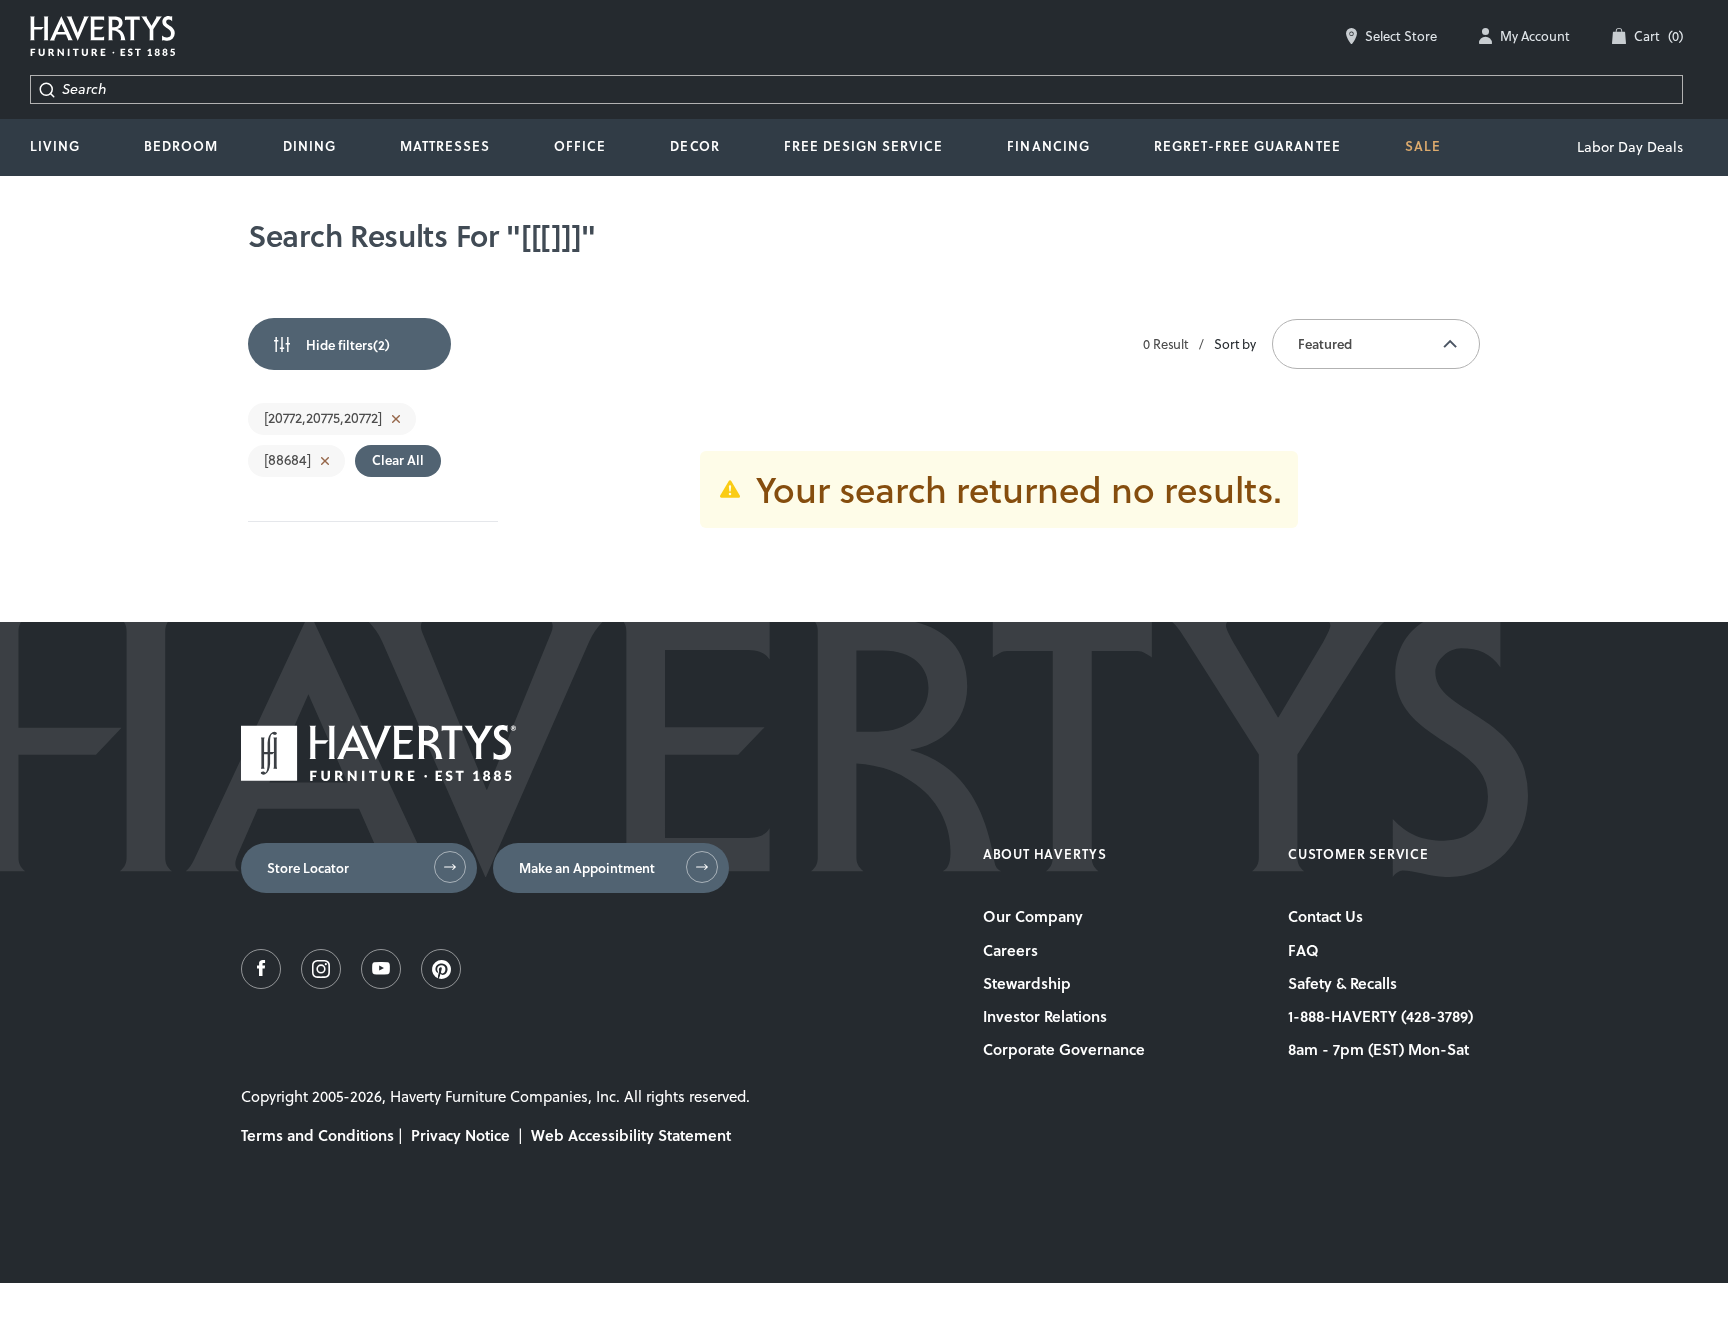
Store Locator (308, 868)
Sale (1423, 146)
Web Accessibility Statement (631, 1135)
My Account (1535, 36)
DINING (309, 146)
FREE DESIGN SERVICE (864, 146)
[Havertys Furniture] (378, 775)
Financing (1048, 146)
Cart (1658, 36)
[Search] (46, 89)
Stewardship (1027, 983)
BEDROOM (181, 146)
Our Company (1033, 916)
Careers (1010, 950)
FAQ (1303, 950)
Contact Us (1325, 916)
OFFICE (580, 146)
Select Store (1401, 36)
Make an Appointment (587, 868)
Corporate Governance (1064, 1049)
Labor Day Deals (1630, 147)
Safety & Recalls (1342, 983)
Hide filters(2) (348, 345)
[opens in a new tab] (261, 983)
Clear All (398, 460)
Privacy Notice (460, 1135)
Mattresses (445, 146)
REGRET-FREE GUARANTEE (1247, 146)
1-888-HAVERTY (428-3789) (1380, 1016)
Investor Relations (1045, 1016)
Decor (694, 146)
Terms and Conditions (317, 1135)
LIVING (55, 146)
